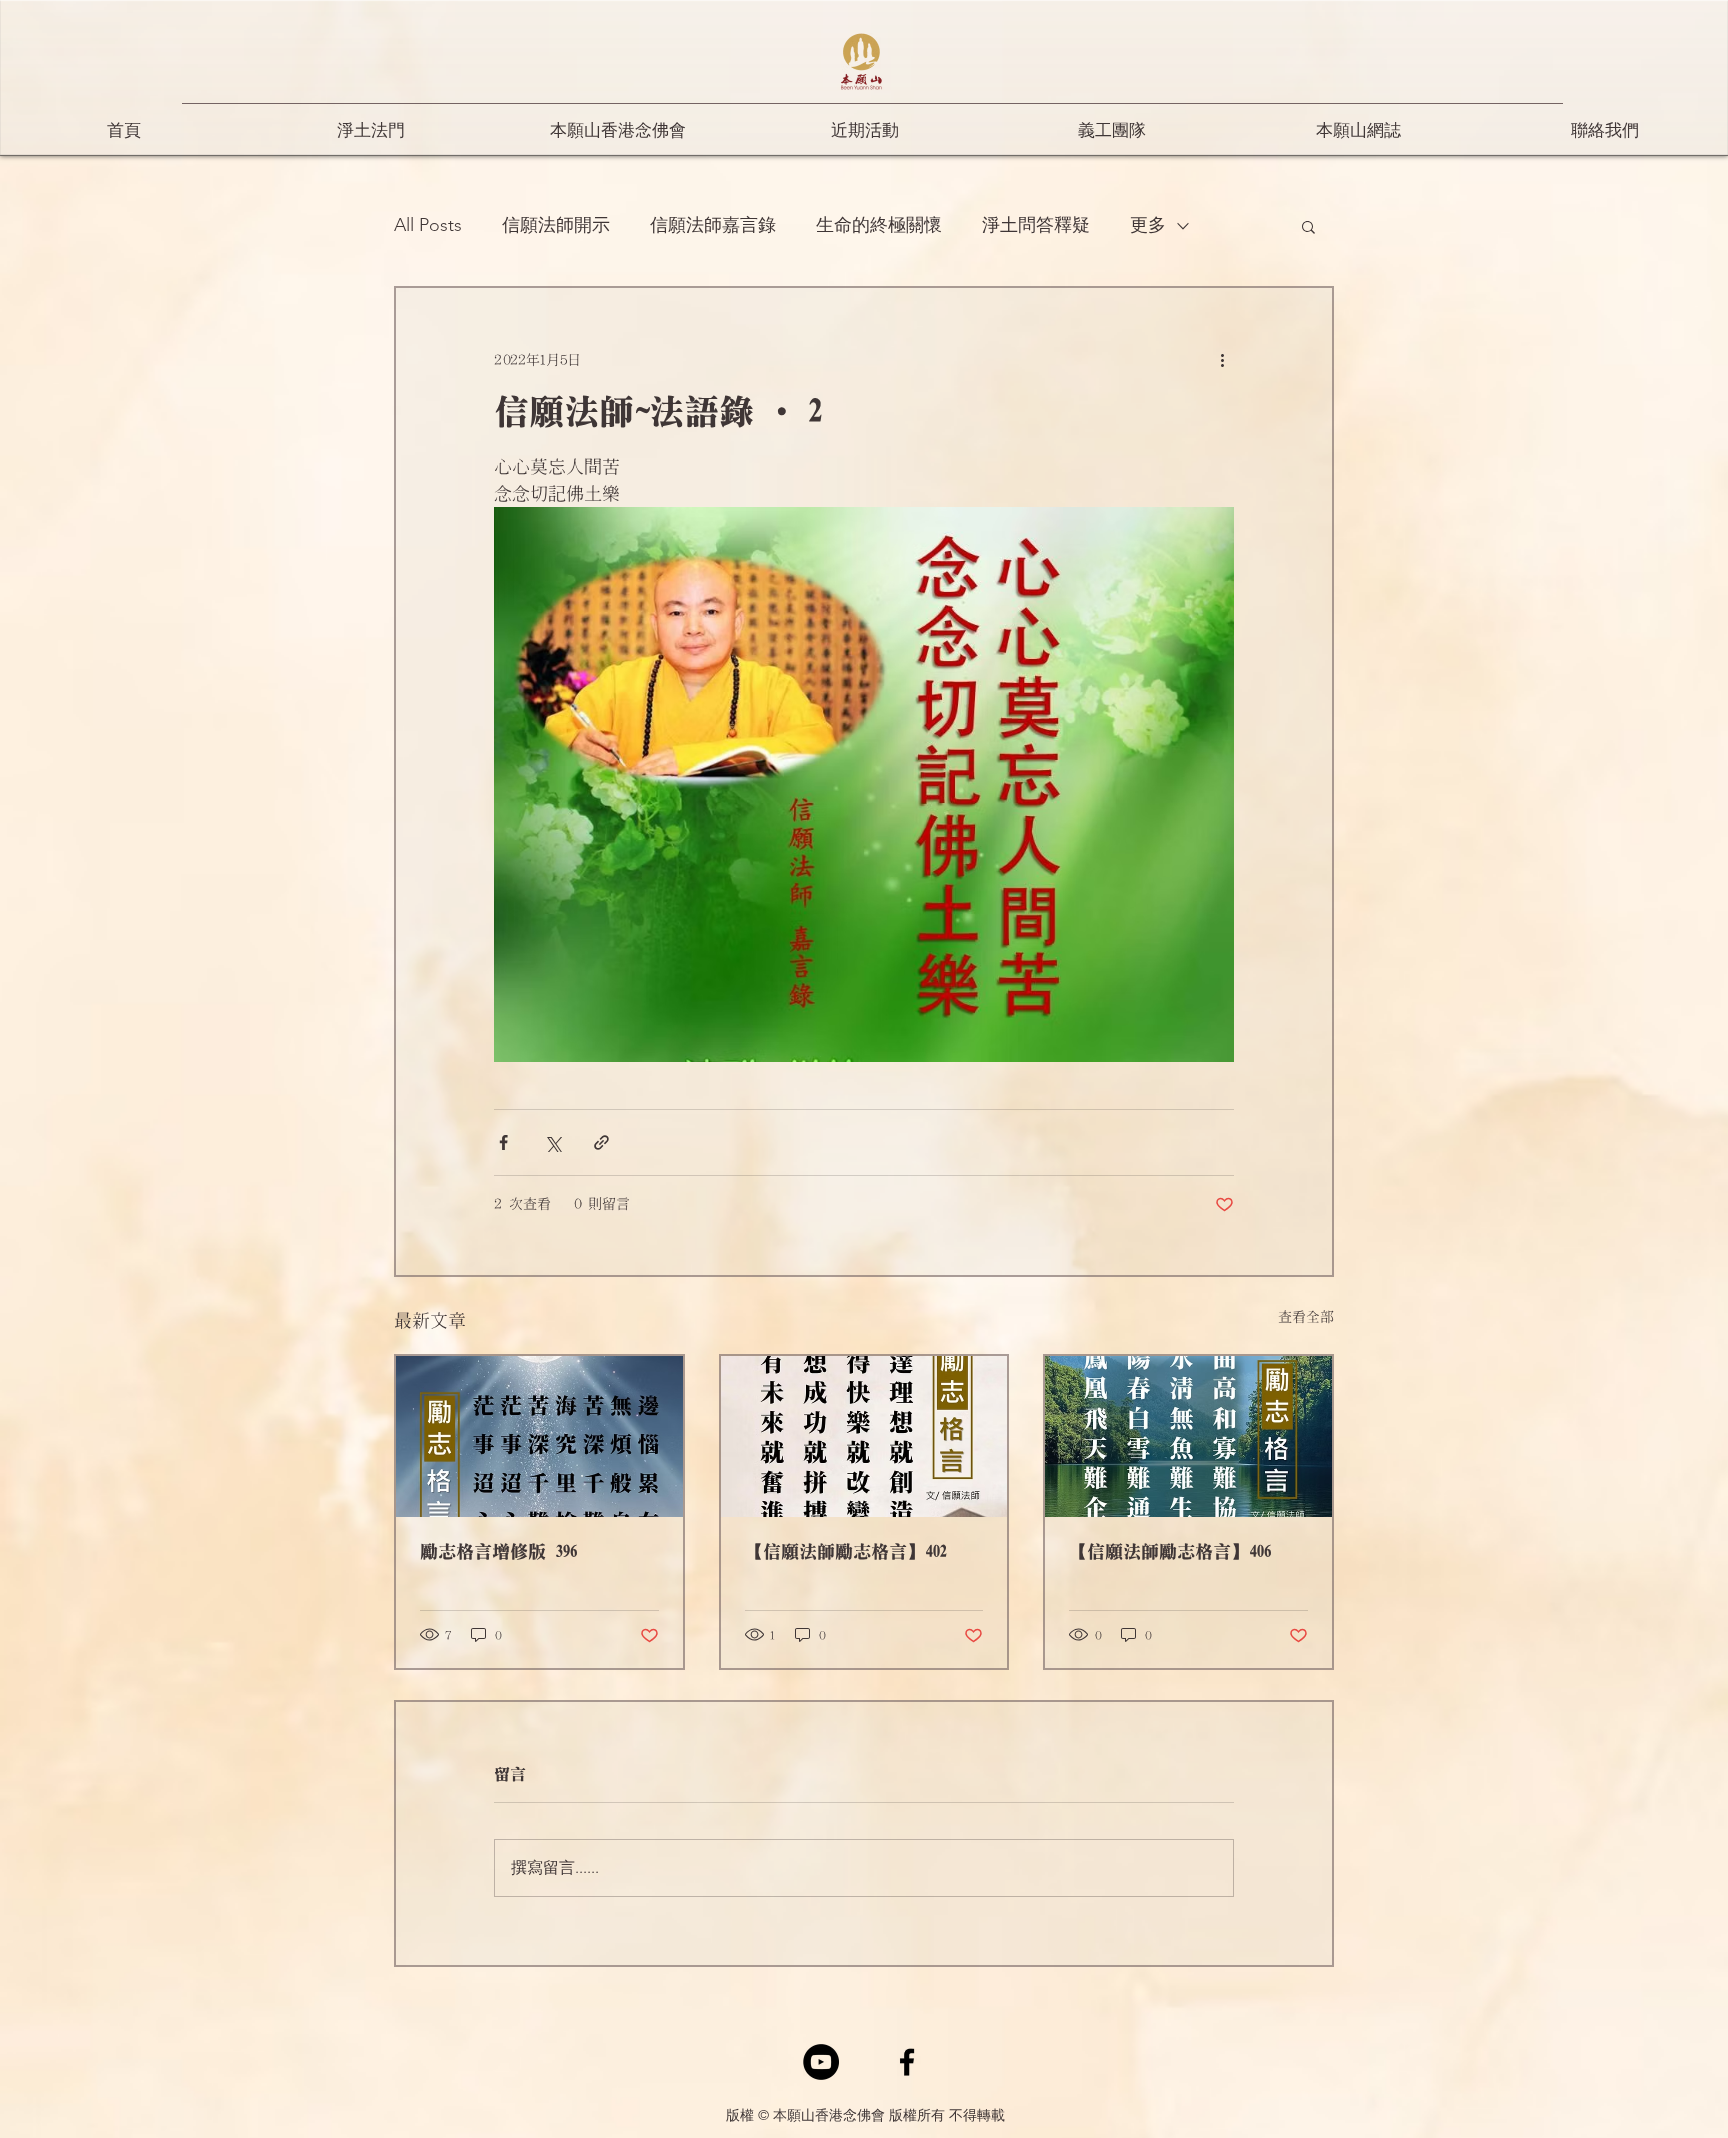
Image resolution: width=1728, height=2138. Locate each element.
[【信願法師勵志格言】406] (1188, 1436)
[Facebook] (907, 2062)
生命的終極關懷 (879, 225)
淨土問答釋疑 (1036, 225)
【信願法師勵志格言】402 (845, 1552)
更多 (1148, 225)
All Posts (428, 225)
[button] (1308, 226)
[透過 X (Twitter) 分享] (552, 1142)
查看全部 (1306, 1317)
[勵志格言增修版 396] (539, 1436)
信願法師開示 (556, 225)
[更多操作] (1222, 360)
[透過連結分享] (601, 1142)
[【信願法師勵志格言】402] (864, 1436)
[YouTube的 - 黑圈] (821, 2062)
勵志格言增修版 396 (498, 1552)
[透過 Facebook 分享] (503, 1142)
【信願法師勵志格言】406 (1169, 1552)
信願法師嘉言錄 (713, 225)
